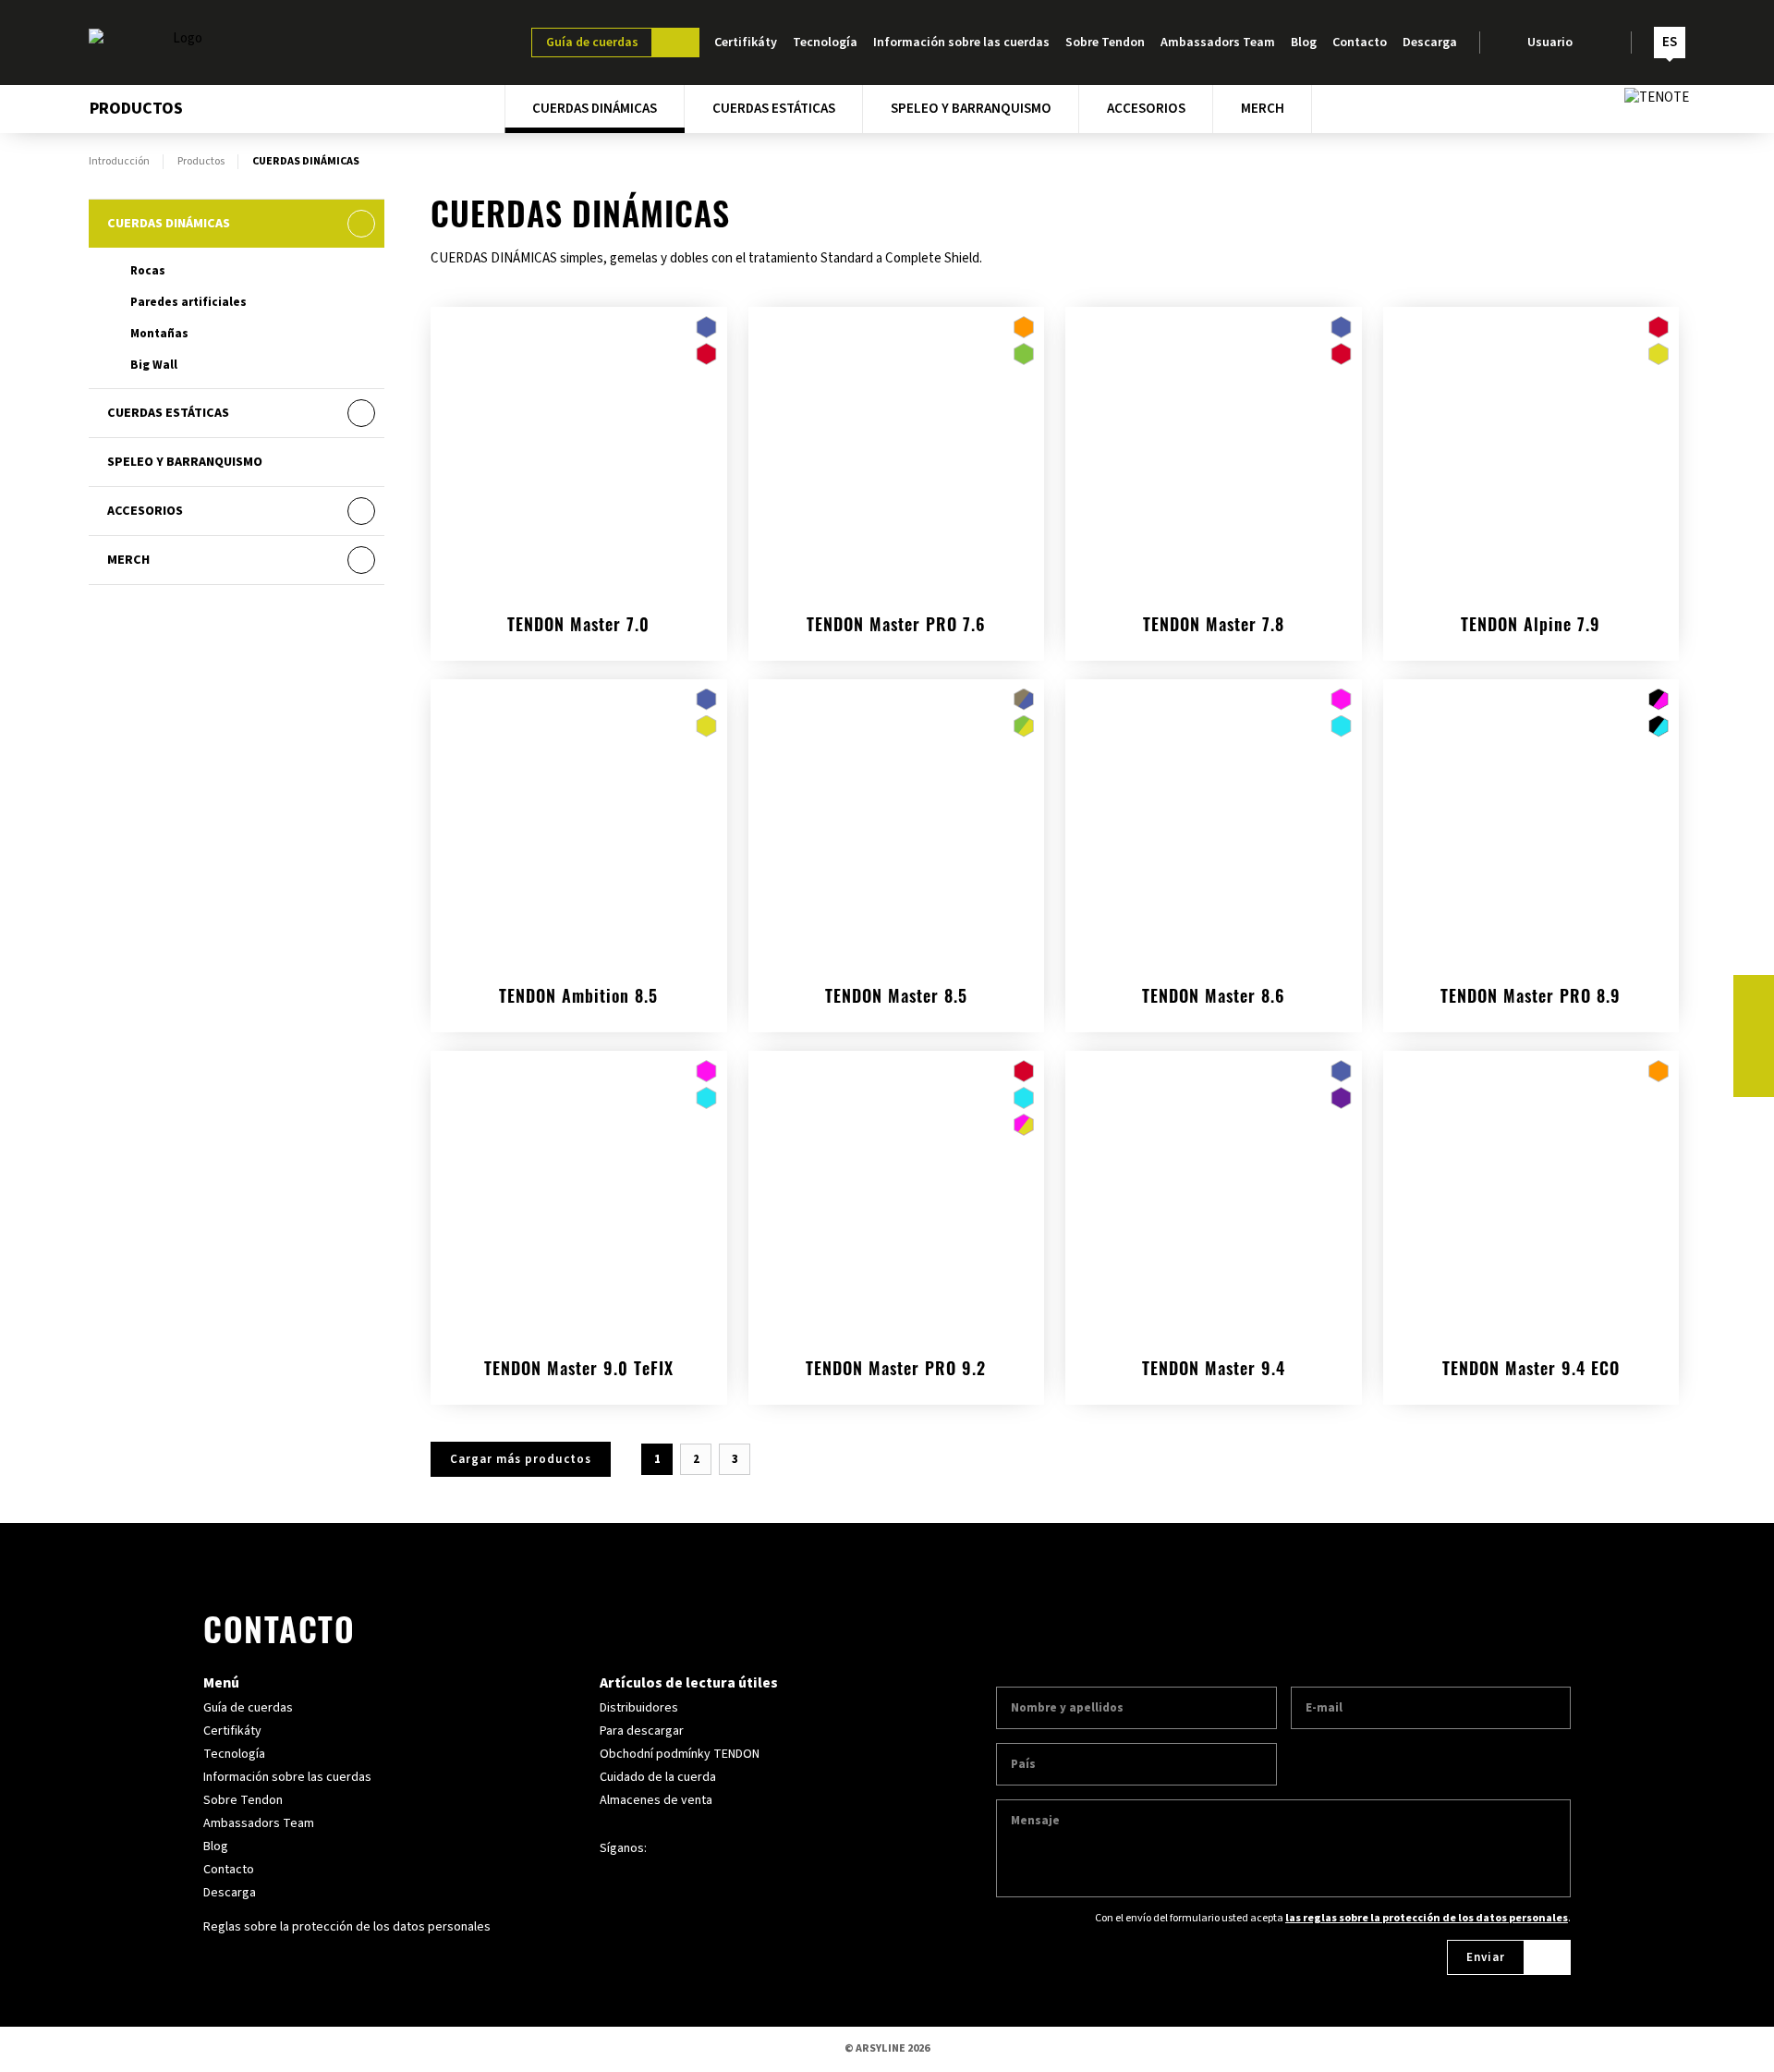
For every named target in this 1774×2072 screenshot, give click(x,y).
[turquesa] (1342, 726)
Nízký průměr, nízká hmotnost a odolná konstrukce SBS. (1213, 1354)
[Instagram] (1754, 1036)
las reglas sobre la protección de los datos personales (1427, 1918)
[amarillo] (1659, 354)
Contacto (1360, 43)
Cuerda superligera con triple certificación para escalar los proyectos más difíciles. (1214, 982)
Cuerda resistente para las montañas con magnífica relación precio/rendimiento (579, 982)
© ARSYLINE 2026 (887, 2048)
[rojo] (707, 354)
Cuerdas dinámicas (595, 109)
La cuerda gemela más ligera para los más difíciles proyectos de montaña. (579, 610)
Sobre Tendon (1105, 43)
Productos (201, 162)
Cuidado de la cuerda (658, 1777)
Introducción (119, 162)
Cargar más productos (521, 1459)
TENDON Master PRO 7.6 (896, 628)
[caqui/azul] (1024, 700)
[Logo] (180, 43)
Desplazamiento (548, 1364)
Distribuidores (639, 1708)
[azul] (707, 327)
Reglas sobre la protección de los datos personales (347, 1927)
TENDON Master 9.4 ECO (1531, 1371)
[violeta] (1342, 1098)
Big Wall (154, 365)
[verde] (1024, 354)
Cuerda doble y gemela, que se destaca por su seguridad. (896, 982)
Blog (1304, 43)
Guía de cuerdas (592, 43)
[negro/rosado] (1659, 700)
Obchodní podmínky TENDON (680, 1754)
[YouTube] (1754, 1077)
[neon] (1024, 1125)
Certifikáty (746, 43)
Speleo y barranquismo (971, 109)
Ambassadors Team (1218, 43)
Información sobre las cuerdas (961, 43)
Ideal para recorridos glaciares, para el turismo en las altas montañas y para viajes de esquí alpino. (1531, 601)
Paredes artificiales (188, 302)
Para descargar (642, 1731)
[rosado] (1342, 700)
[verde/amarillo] (1024, 726)
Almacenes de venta (656, 1800)
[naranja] (1024, 327)
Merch (1263, 109)
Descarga (1430, 43)
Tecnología (825, 43)
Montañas (159, 334)
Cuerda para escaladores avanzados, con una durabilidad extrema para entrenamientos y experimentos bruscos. (896, 1345)
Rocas (148, 271)
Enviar (1486, 1957)
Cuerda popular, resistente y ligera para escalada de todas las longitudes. (1213, 610)
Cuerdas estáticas (774, 109)
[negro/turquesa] (1659, 726)
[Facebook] (1754, 995)
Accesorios (1146, 109)
